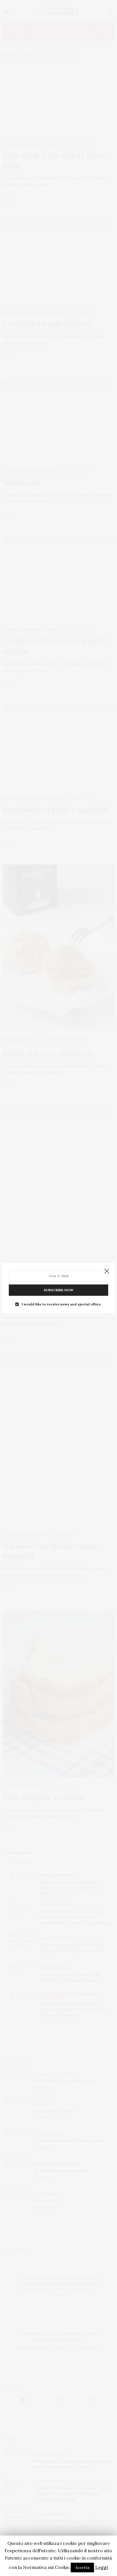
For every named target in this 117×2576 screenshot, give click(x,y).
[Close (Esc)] (107, 1271)
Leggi (102, 2567)
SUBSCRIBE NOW (58, 1290)
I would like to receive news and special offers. (62, 1304)
